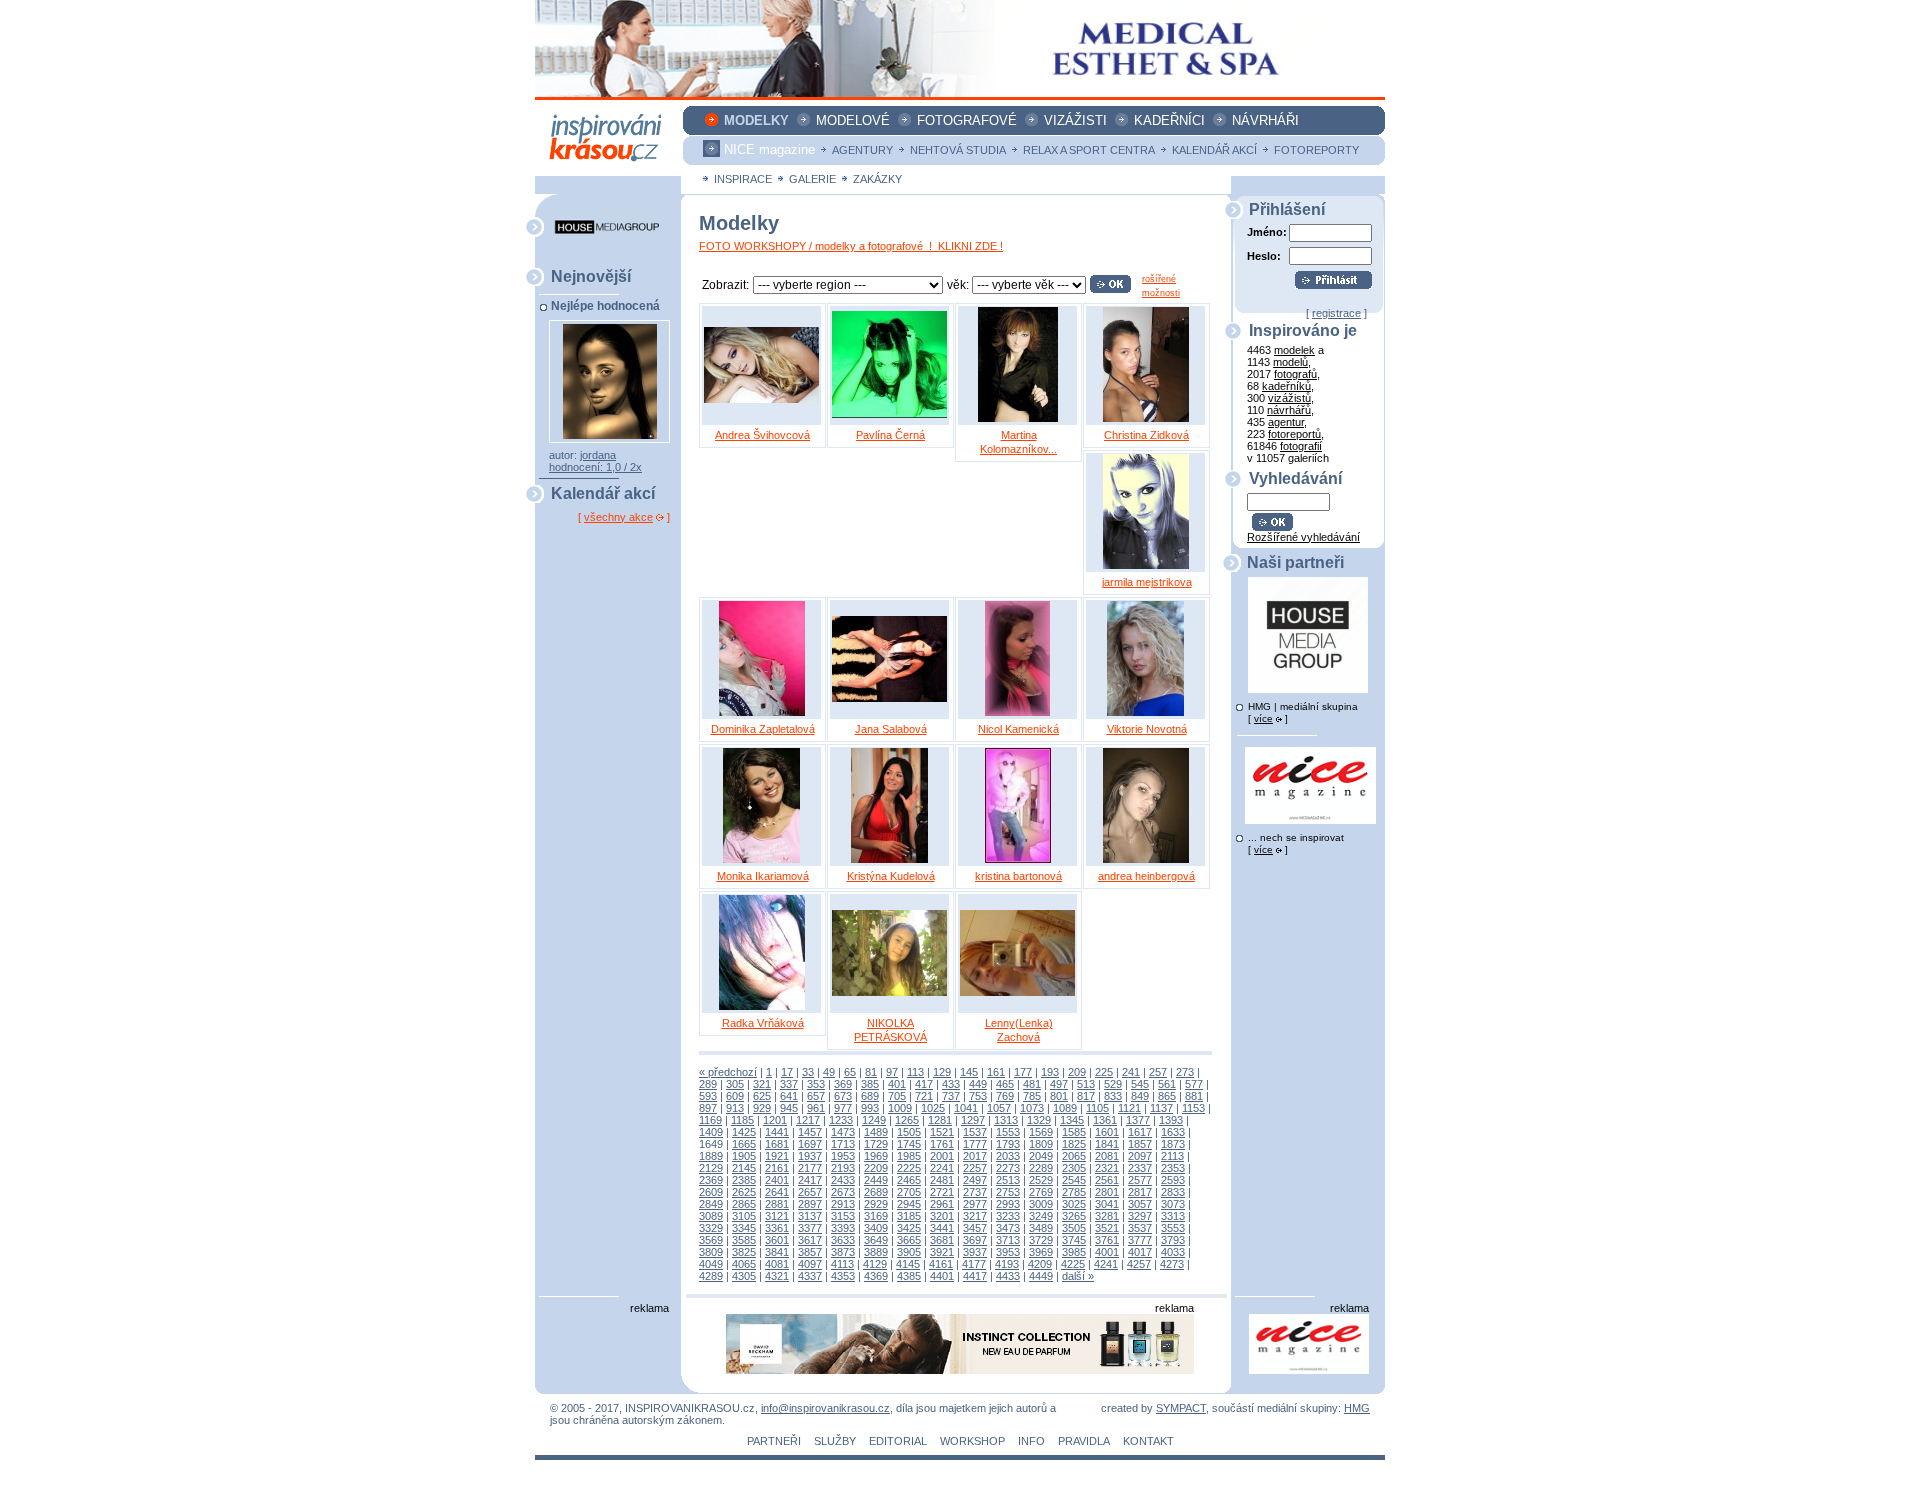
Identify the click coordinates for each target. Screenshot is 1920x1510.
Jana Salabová (891, 729)
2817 (1140, 1192)
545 (1140, 1084)
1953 (843, 1156)
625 (762, 1096)
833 (1113, 1096)
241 (1131, 1072)
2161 (777, 1168)
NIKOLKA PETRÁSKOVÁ (890, 1030)
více (1263, 718)
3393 (843, 1228)
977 (843, 1108)
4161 (941, 1264)
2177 (810, 1168)
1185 (742, 1120)
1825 (1074, 1144)
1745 (909, 1144)
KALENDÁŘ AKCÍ (1214, 150)
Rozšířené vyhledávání (1303, 537)
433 (951, 1084)
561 (1167, 1084)
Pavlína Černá (890, 435)
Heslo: (1264, 255)
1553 (1008, 1132)
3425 (909, 1228)
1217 (808, 1120)
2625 (744, 1192)
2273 (1008, 1168)
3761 (1107, 1240)
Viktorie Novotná (1147, 729)
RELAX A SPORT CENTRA (1089, 150)
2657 (810, 1192)
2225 (909, 1168)
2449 (876, 1180)
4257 (1139, 1264)
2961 (942, 1204)
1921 (777, 1156)
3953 (1008, 1252)
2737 (975, 1192)
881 (1194, 1096)
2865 (744, 1204)
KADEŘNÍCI (1169, 120)
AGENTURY (862, 150)
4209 (1040, 1264)
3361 (777, 1228)
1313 (1006, 1120)
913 (735, 1108)
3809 (711, 1252)
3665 (909, 1240)
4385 (909, 1276)
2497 (975, 1180)
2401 (777, 1180)
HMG (1357, 1408)
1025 (933, 1108)
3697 (975, 1240)
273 (1185, 1072)
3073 (1173, 1204)
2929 (876, 1204)
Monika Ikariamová (763, 876)
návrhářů (1289, 410)
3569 (711, 1240)
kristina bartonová (1018, 876)
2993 (1008, 1204)
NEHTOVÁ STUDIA (958, 150)
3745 (1074, 1240)
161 (996, 1072)
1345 (1072, 1120)
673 (843, 1096)
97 (892, 1072)
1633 (1173, 1132)
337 (789, 1084)
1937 (810, 1156)
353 (816, 1084)
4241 (1106, 1264)
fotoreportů (1294, 434)
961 (816, 1108)
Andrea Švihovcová (762, 435)
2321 (1107, 1168)
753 (978, 1096)
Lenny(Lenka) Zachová (1019, 1030)
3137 (810, 1216)
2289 (1041, 1168)
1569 (1041, 1132)
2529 (1041, 1180)
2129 (711, 1168)
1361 (1105, 1120)
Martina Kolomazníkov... (1018, 442)
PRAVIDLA (1084, 1441)
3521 (1107, 1228)
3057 (1140, 1204)
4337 (810, 1276)
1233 (841, 1120)
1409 (711, 1132)
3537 (1140, 1228)
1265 (907, 1120)
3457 (975, 1228)
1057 (999, 1108)
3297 (1140, 1216)
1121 (1129, 1108)
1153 (1193, 1108)
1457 (810, 1132)
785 (1032, 1096)
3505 (1074, 1228)
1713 (843, 1144)
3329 (711, 1228)
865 (1167, 1096)
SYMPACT (1181, 1408)
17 (787, 1072)
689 (870, 1096)
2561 (1107, 1180)
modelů (1290, 362)
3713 (1008, 1240)
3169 (876, 1216)
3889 (876, 1252)
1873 (1173, 1144)
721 (924, 1096)
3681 (942, 1240)
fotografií (1301, 446)
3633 (843, 1240)
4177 (974, 1264)
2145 (744, 1168)
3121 (777, 1216)
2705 (909, 1192)
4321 (777, 1276)
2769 (1041, 1192)
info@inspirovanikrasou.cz (825, 1408)
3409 (876, 1228)
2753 (1008, 1192)
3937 (975, 1252)
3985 (1074, 1252)
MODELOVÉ (853, 120)
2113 (1172, 1156)
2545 (1074, 1180)
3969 (1041, 1252)
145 (969, 1072)
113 (915, 1072)
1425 (744, 1132)
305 (735, 1084)
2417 (810, 1180)
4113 (842, 1264)
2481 (942, 1180)
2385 (744, 1180)
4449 (1041, 1276)
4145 (908, 1264)
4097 (810, 1264)
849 (1140, 1096)
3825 (744, 1252)
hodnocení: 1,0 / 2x (595, 467)
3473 (1008, 1228)
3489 (1041, 1228)
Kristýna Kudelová (891, 876)
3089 (711, 1216)
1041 (966, 1108)
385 (870, 1084)
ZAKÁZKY (877, 179)
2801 (1107, 1192)
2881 (777, 1204)
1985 (909, 1156)
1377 (1138, 1120)
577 (1194, 1084)
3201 (942, 1216)
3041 (1107, 1204)
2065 (1074, 1156)
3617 (810, 1240)
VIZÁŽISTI (1075, 120)
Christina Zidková (1146, 435)
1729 (876, 1144)
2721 (942, 1192)
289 (708, 1084)
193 (1050, 1072)
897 (708, 1108)
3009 (1041, 1204)
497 (1059, 1084)
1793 (1008, 1144)
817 (1086, 1096)
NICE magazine (769, 149)
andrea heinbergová (1146, 876)
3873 (843, 1252)
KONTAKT (1148, 1441)
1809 (1041, 1144)
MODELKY (756, 120)
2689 (876, 1192)
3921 (942, 1252)
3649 (876, 1240)
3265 (1074, 1216)
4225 (1073, 1264)
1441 (777, 1132)
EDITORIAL (898, 1441)
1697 (810, 1144)
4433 (1008, 1276)
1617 (1140, 1132)
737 (951, 1096)
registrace (1336, 313)
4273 (1172, 1264)
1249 (874, 1120)
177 (1023, 1072)
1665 (744, 1144)
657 (816, 1096)
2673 (843, 1192)
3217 (975, 1216)
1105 (1097, 1108)
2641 (777, 1192)
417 (924, 1084)
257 (1158, 1072)
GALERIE (812, 179)
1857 (1140, 1144)
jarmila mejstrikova (1147, 582)
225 (1104, 1072)
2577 (1140, 1180)
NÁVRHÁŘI (1265, 120)
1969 (876, 1156)
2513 (1008, 1180)
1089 (1065, 1108)
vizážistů (1289, 398)
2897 (810, 1204)
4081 (777, 1264)
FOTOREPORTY (1316, 150)
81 (871, 1072)
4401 (942, 1276)
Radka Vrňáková (763, 1023)
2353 (1173, 1168)
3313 (1173, 1216)
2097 (1140, 1156)
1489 (876, 1132)
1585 (1074, 1132)
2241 (942, 1168)
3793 (1173, 1240)
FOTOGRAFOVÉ (967, 120)
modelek (1294, 350)
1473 (843, 1132)
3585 (744, 1240)
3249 (1041, 1216)
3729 (1041, 1240)
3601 (777, 1240)
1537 (975, 1132)
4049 (711, 1264)
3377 (810, 1228)
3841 (777, 1252)
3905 (909, 1252)
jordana (598, 455)
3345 (744, 1228)
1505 (909, 1132)
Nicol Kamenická (1018, 729)
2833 (1173, 1192)
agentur (1286, 422)
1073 (1032, 1108)
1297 (973, 1120)
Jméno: (1267, 232)
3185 (909, 1216)
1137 (1161, 1108)
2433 (843, 1180)
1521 (942, 1132)
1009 (900, 1108)
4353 (843, 1276)
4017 (1140, 1252)
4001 (1107, 1252)
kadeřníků (1286, 386)
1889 (711, 1156)
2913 (843, 1204)
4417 (975, 1276)
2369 (711, 1180)
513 (1086, 1084)
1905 (744, 1156)
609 (735, 1096)
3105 (744, 1216)
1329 (1039, 1120)
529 (1113, 1084)
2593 (1173, 1180)
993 (870, 1108)
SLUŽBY (835, 1441)
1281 (940, 1120)
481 (1032, 1084)
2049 (1041, 1156)
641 (789, 1096)
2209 (876, 1168)
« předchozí (728, 1072)
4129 (875, 1264)
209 (1077, 1072)
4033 (1173, 1252)
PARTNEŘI (774, 1441)
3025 (1074, 1204)
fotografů (1295, 374)
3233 (1008, 1216)
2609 (711, 1192)
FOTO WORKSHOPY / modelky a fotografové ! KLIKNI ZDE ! (851, 246)
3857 (810, 1252)
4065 (744, 1264)
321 (762, 1084)
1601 (1107, 1132)
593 (708, 1096)
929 (762, 1108)
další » (1078, 1276)
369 (843, 1084)
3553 (1173, 1228)
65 (850, 1072)
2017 (975, 1156)
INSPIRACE (743, 179)
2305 (1074, 1168)
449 (978, 1084)
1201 (775, 1120)
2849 (711, 1204)
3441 (942, 1228)
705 (897, 1096)
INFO (1031, 1441)
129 (942, 1072)
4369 (876, 1276)
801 (1059, 1096)
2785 (1074, 1192)
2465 (909, 1180)
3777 (1140, 1240)
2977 (975, 1204)
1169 (710, 1120)
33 (808, 1072)
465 (1005, 1084)
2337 (1140, 1168)
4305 (744, 1276)
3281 (1107, 1216)
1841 (1107, 1144)
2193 (843, 1168)
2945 (909, 1204)
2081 (1107, 1156)
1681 (777, 1144)
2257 (975, 1168)
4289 (711, 1276)
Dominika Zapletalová (763, 729)
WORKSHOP (972, 1441)
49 (829, 1072)
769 (1005, 1096)
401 (897, 1084)
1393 (1171, 1120)
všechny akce (618, 517)
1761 (942, 1144)
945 (789, 1108)
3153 (843, 1216)
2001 (942, 1156)
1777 (975, 1144)
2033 (1008, 1156)
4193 (1007, 1264)
